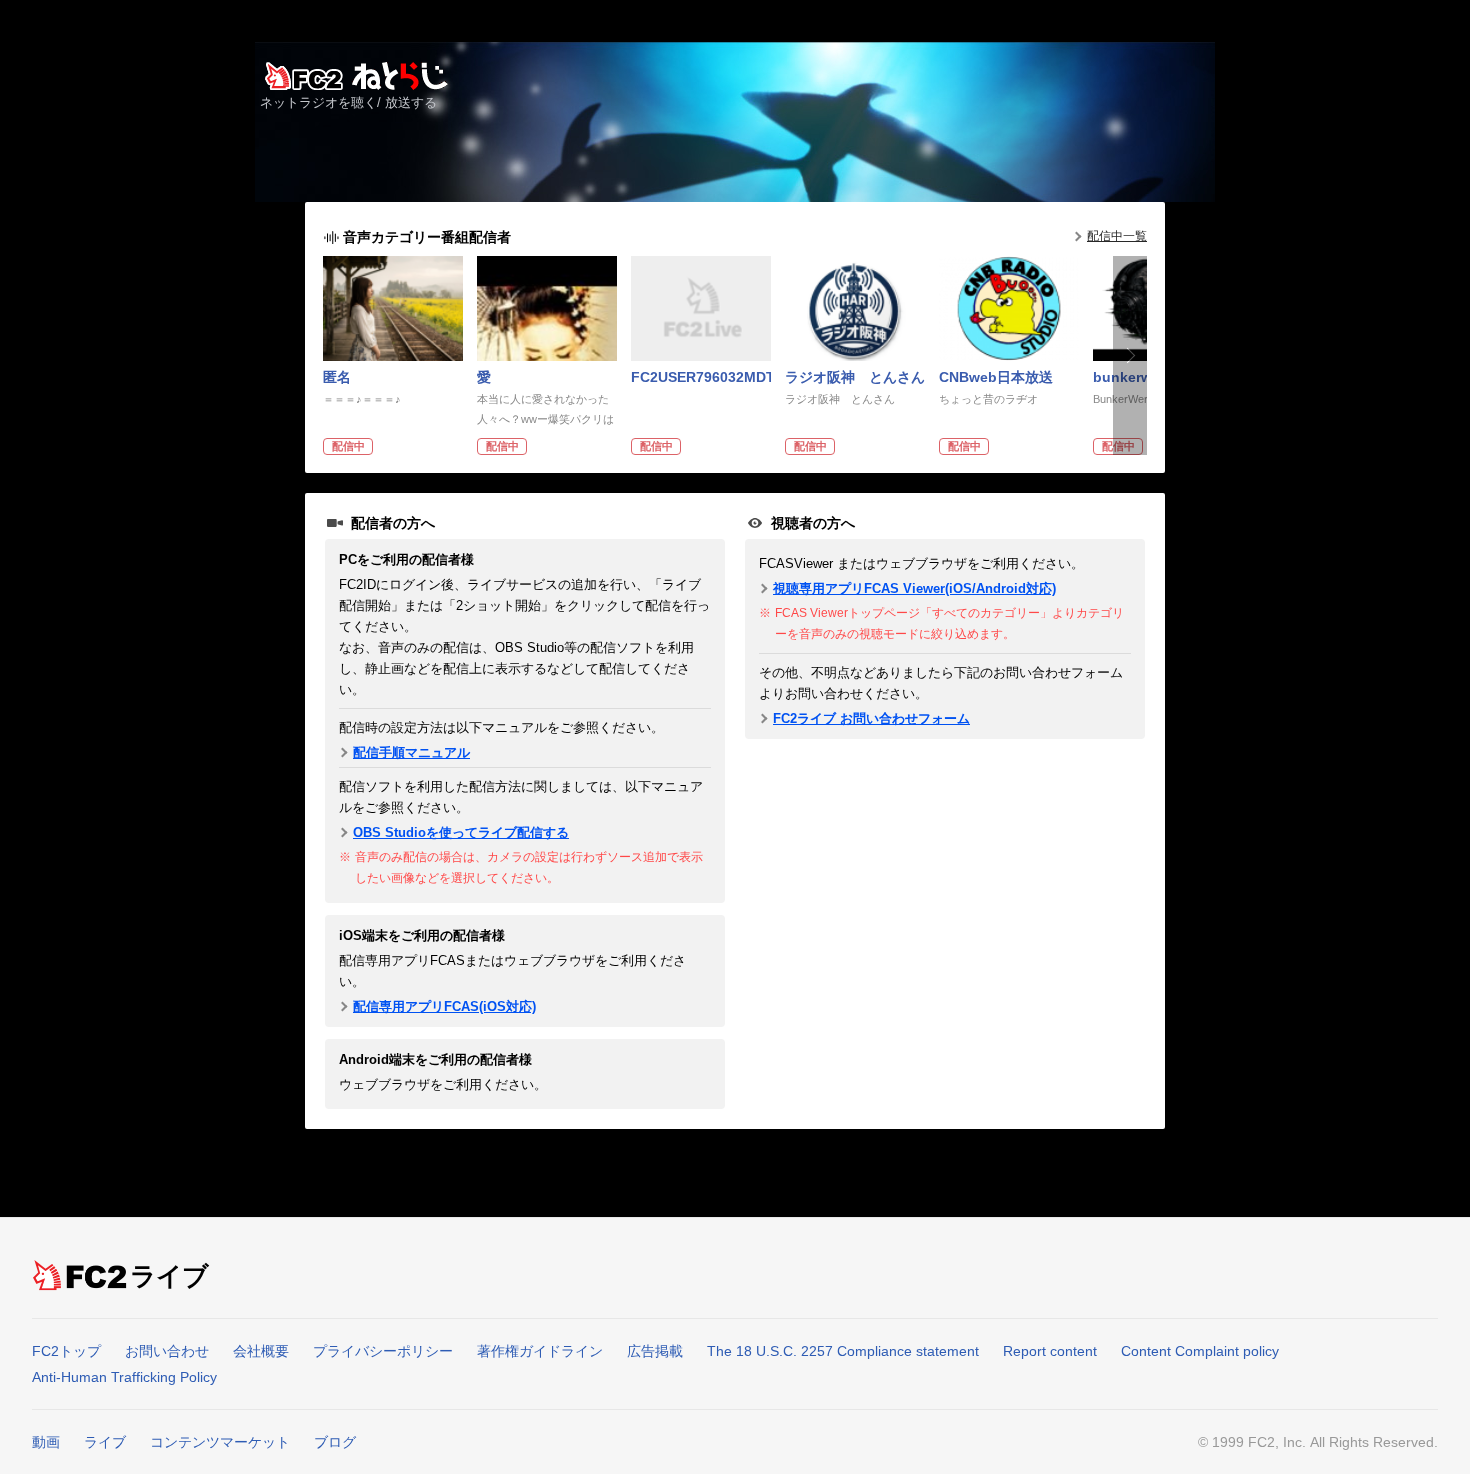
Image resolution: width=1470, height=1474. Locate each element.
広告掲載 (655, 1351)
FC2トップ (66, 1351)
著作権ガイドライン (540, 1351)
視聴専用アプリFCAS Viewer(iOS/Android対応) (914, 588)
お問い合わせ (167, 1351)
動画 (46, 1442)
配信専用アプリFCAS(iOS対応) (444, 1006)
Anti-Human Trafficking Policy (124, 1377)
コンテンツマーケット (220, 1442)
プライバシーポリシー (383, 1351)
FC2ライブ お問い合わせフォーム (871, 718)
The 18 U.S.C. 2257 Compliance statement (843, 1351)
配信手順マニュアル (411, 752)
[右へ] (1130, 355)
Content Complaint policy (1200, 1351)
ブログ (335, 1442)
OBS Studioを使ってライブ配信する (461, 832)
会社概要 (261, 1351)
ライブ (170, 1276)
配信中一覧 (1117, 236)
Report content (1050, 1351)
